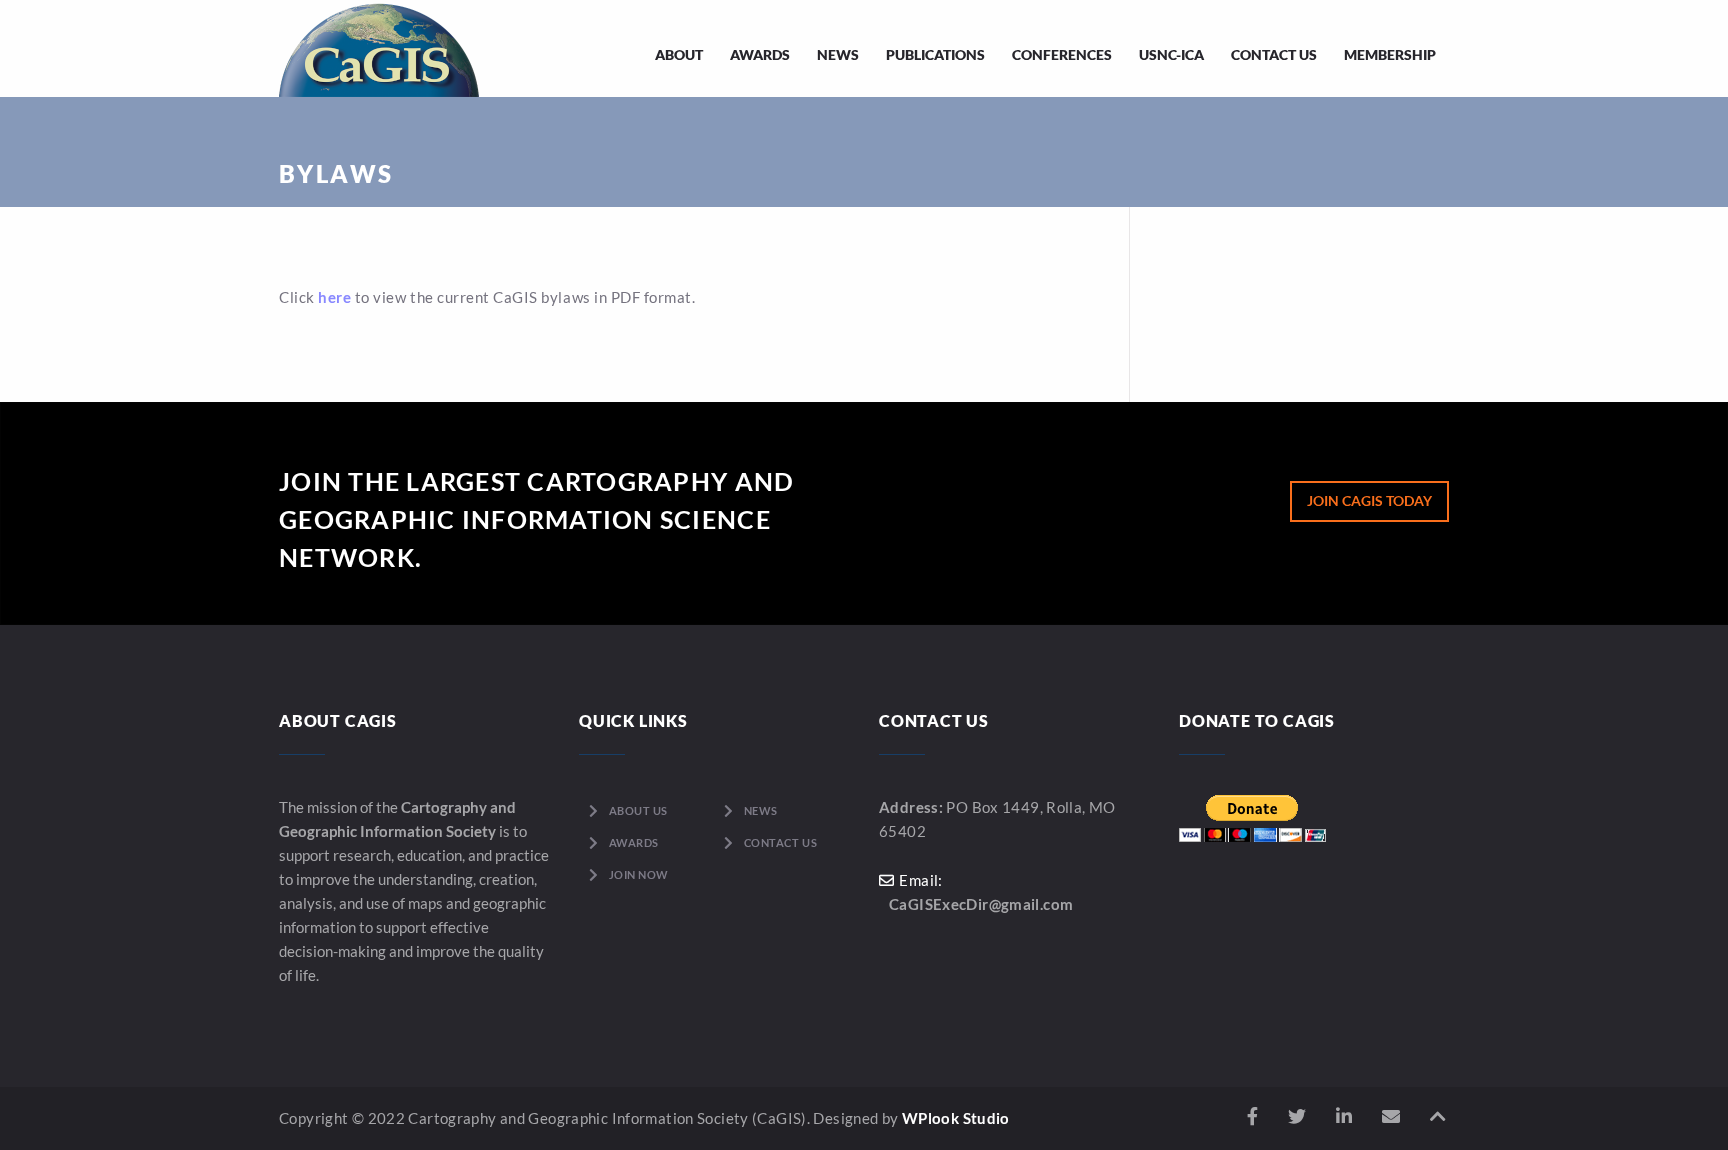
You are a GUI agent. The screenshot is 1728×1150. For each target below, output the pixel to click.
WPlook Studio (956, 1118)
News (838, 54)
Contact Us (1274, 54)
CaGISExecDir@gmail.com (981, 904)
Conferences (1062, 54)
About (679, 54)
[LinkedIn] (1344, 1116)
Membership (1390, 54)
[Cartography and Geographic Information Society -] (379, 48)
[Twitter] (1297, 1116)
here (334, 297)
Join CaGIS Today (1369, 500)
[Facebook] (1252, 1116)
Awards (760, 54)
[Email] (1391, 1116)
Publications (935, 54)
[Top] (1438, 1116)
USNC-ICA (1171, 54)
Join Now (639, 874)
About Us (638, 810)
